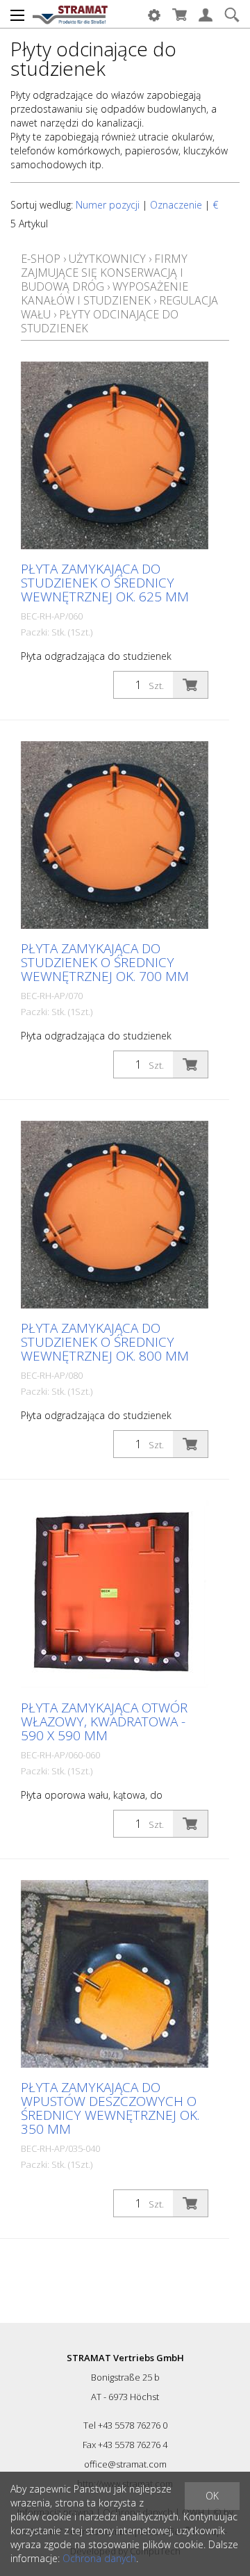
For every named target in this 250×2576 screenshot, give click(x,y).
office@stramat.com (125, 2464)
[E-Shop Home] (70, 14)
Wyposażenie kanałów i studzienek (105, 293)
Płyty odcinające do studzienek (100, 321)
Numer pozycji (108, 205)
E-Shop (41, 259)
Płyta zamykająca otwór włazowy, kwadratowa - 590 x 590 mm (104, 1722)
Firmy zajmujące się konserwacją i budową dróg (104, 273)
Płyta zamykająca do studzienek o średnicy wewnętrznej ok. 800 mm (105, 1342)
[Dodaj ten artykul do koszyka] (190, 685)
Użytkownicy (107, 259)
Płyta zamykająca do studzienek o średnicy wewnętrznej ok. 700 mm (105, 962)
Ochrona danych (99, 2558)
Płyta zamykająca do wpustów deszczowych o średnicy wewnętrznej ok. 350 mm (110, 2108)
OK (212, 2496)
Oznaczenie (176, 205)
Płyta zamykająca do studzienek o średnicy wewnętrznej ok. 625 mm (105, 583)
